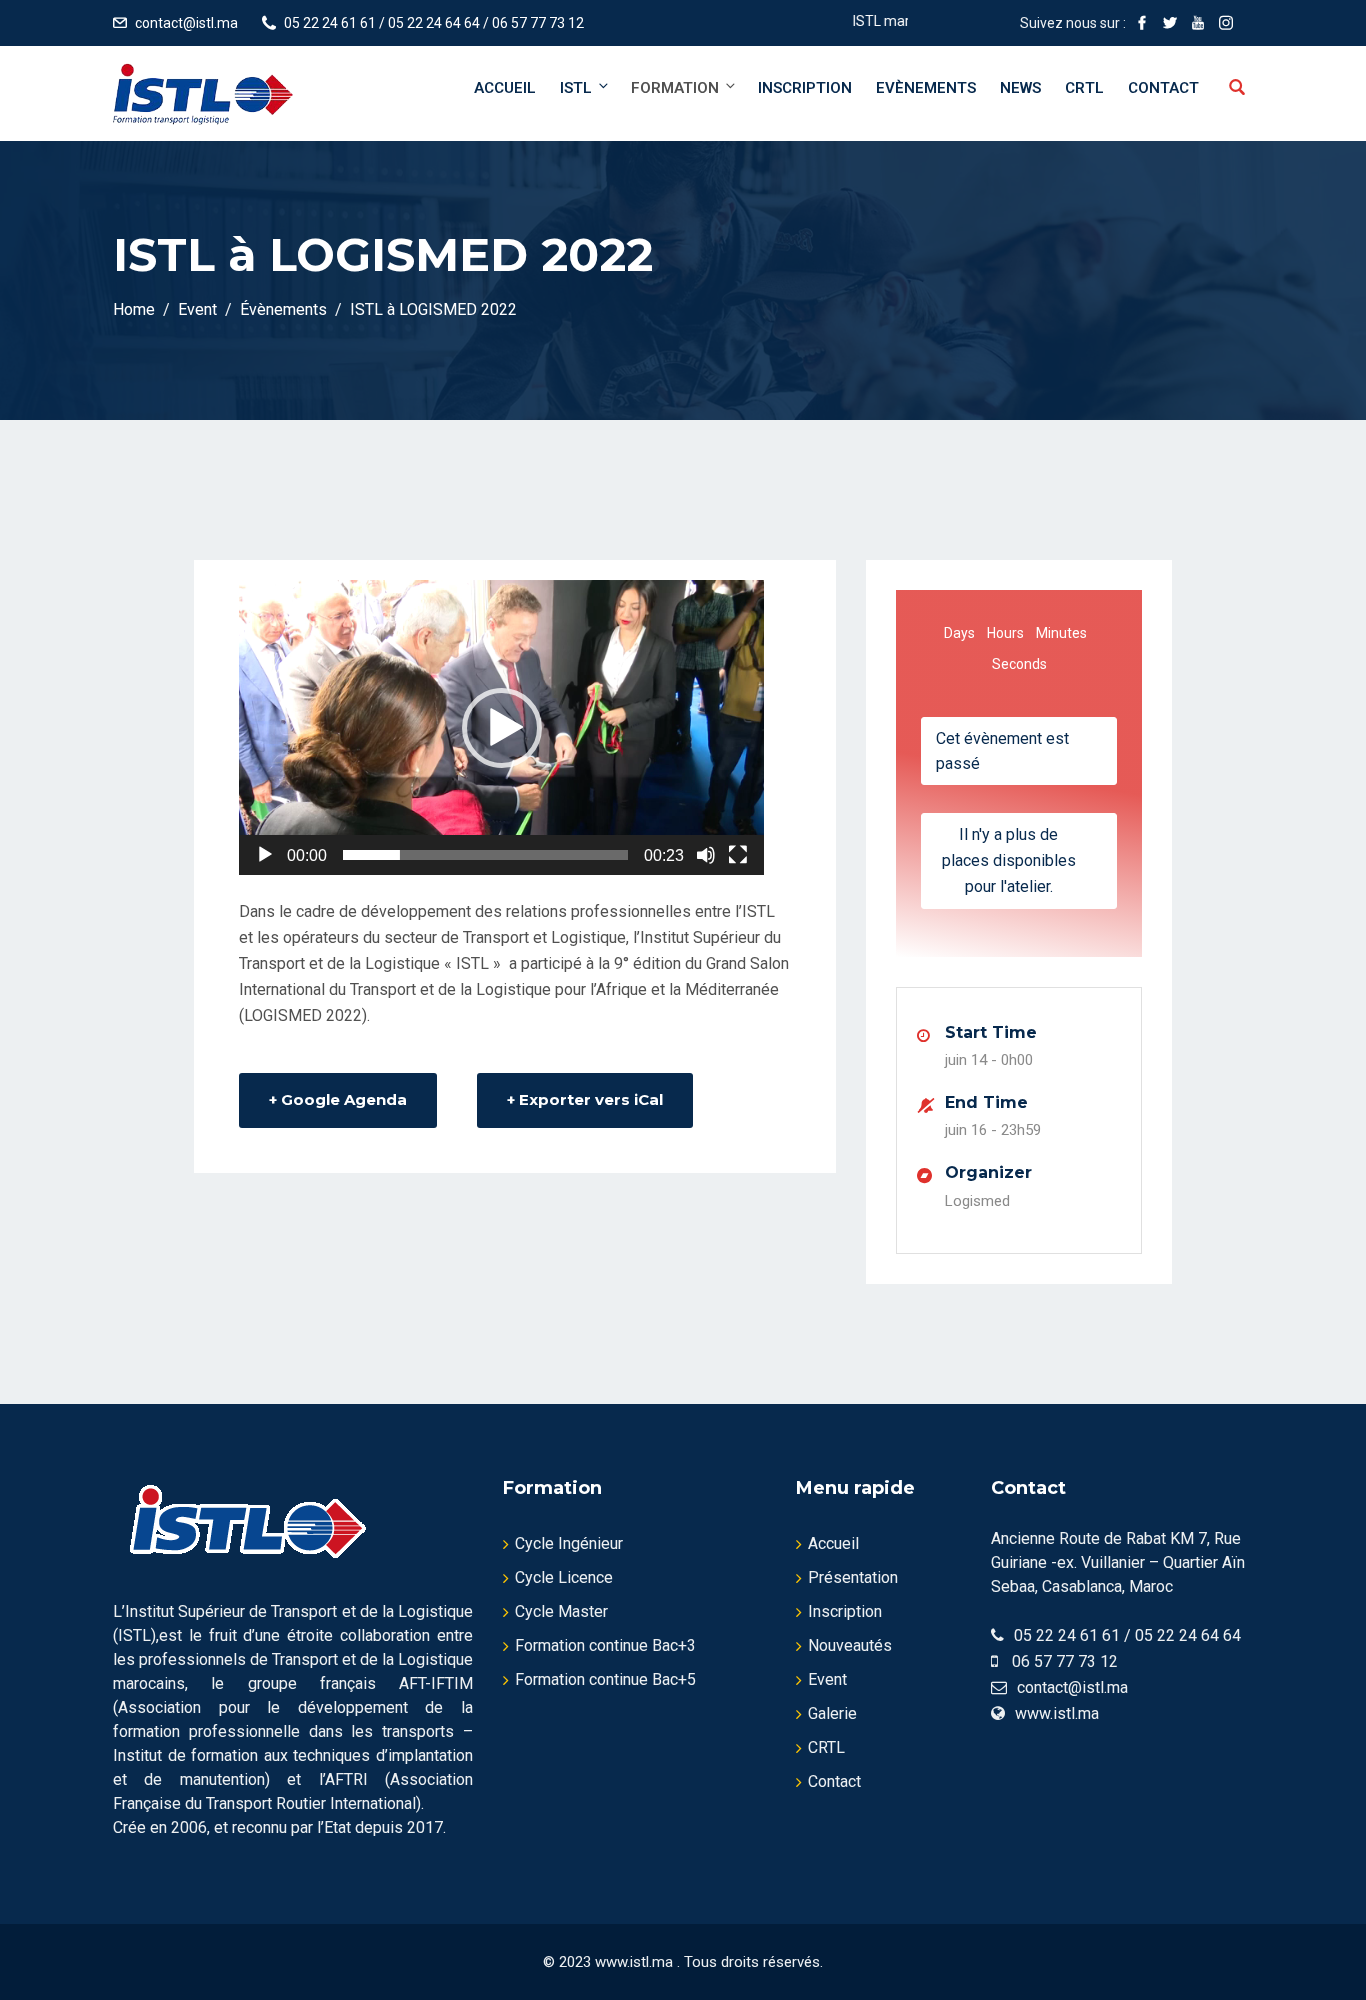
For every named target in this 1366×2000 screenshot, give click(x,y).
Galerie (832, 1713)
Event (827, 1679)
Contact (1163, 88)
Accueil (505, 88)
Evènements (926, 88)
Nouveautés (850, 1645)
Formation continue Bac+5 (605, 1679)
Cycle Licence (564, 1577)
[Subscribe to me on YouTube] (1198, 23)
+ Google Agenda (338, 1099)
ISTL (576, 88)
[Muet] (706, 855)
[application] (501, 727)
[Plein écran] (738, 855)
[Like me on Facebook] (1142, 23)
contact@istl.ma (186, 23)
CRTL (1084, 88)
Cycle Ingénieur (569, 1543)
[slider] (485, 855)
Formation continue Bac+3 (605, 1645)
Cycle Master (561, 1611)
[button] (502, 728)
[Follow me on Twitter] (1170, 23)
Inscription (805, 88)
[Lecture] (265, 855)
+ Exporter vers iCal (585, 1099)
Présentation (853, 1577)
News (1020, 88)
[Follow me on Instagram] (1226, 23)
